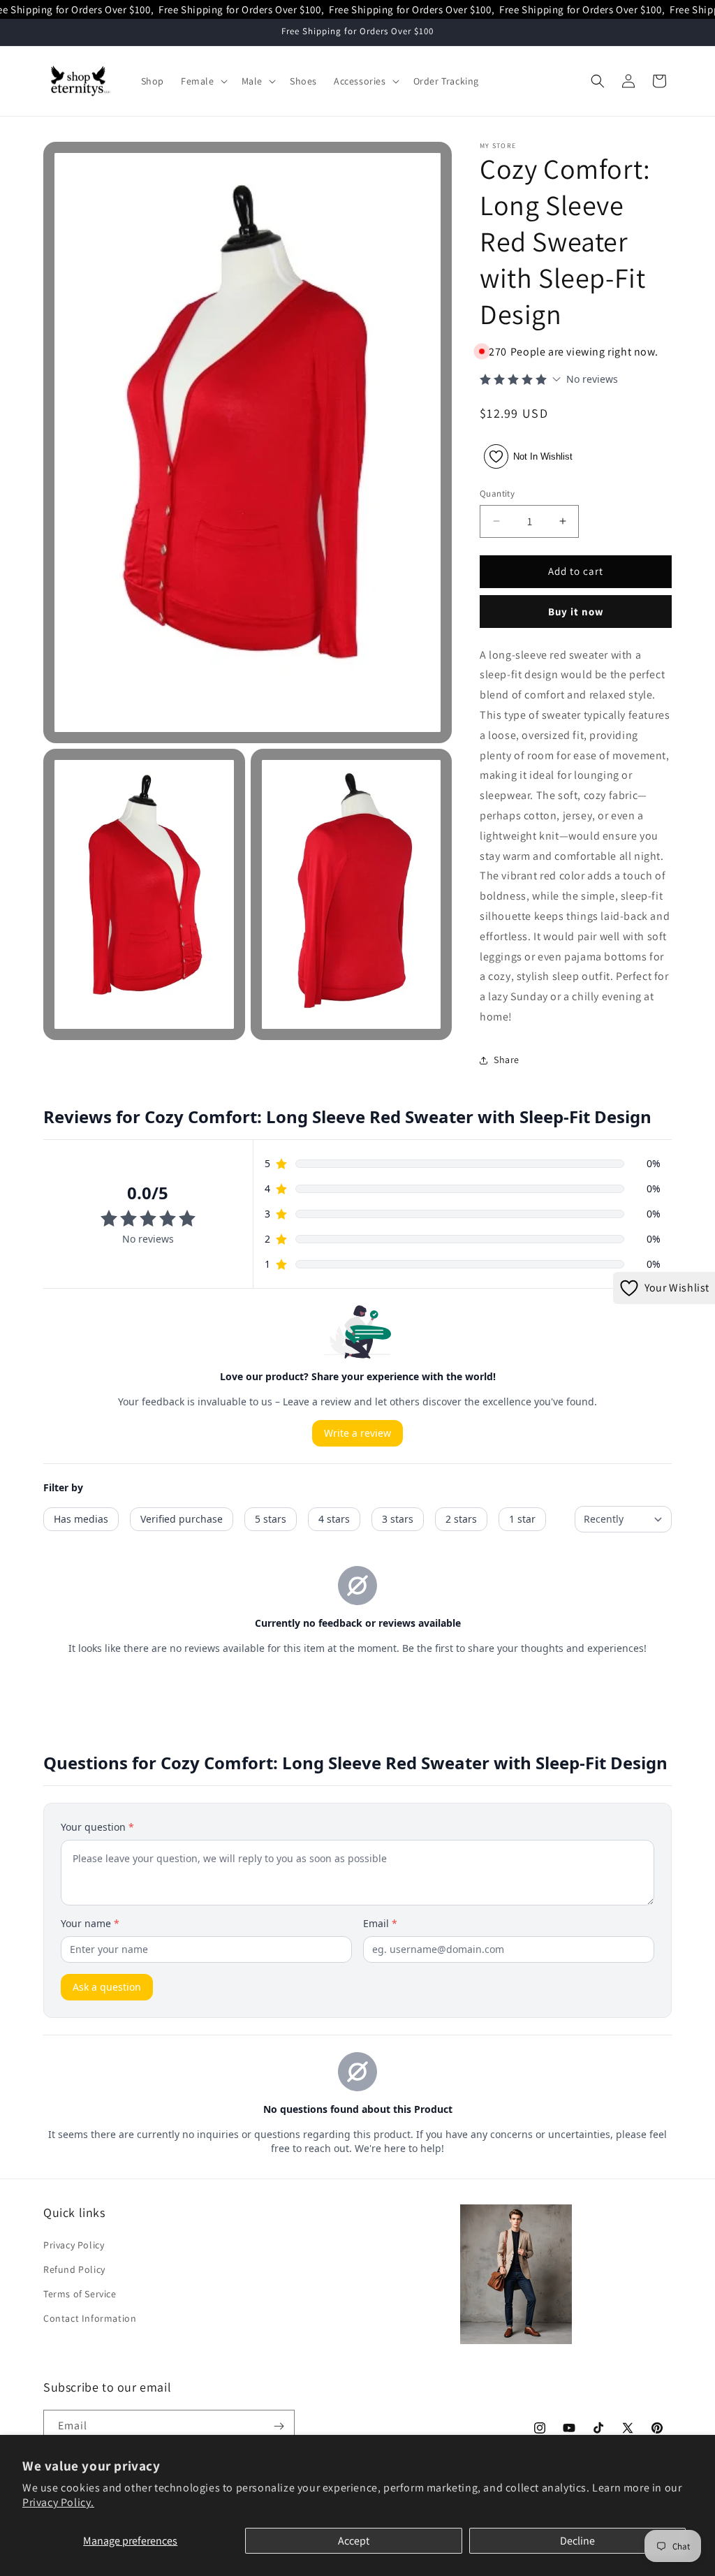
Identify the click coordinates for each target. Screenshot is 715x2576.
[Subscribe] (279, 2426)
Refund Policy (74, 2269)
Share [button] (507, 1060)
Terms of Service (80, 2294)
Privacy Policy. (58, 2502)
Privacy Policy (74, 2245)
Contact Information (90, 2318)
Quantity (497, 493)
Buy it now (576, 612)
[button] (203, 81)
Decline (577, 2541)
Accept (354, 2541)
